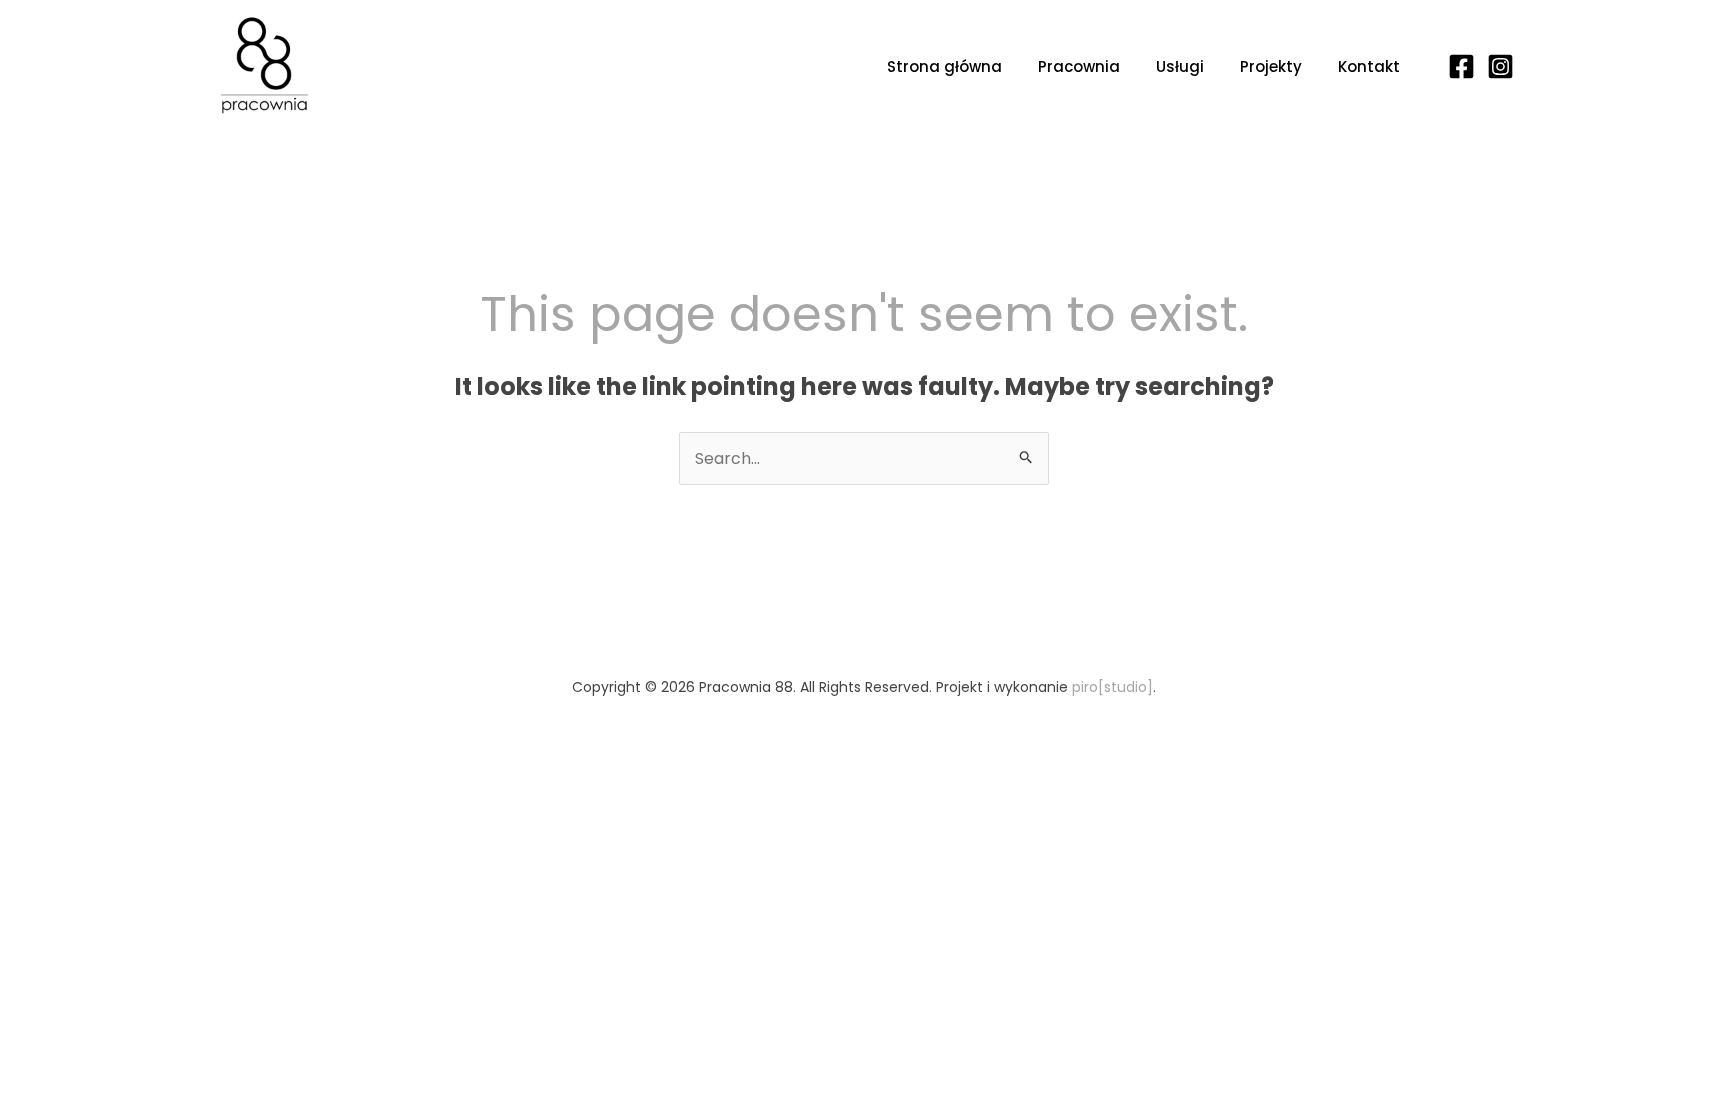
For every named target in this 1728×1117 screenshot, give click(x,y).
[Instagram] (1500, 66)
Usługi (1180, 66)
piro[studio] (1112, 687)
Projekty (1271, 66)
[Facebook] (1461, 66)
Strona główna (944, 66)
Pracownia (1079, 66)
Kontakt (1369, 66)
